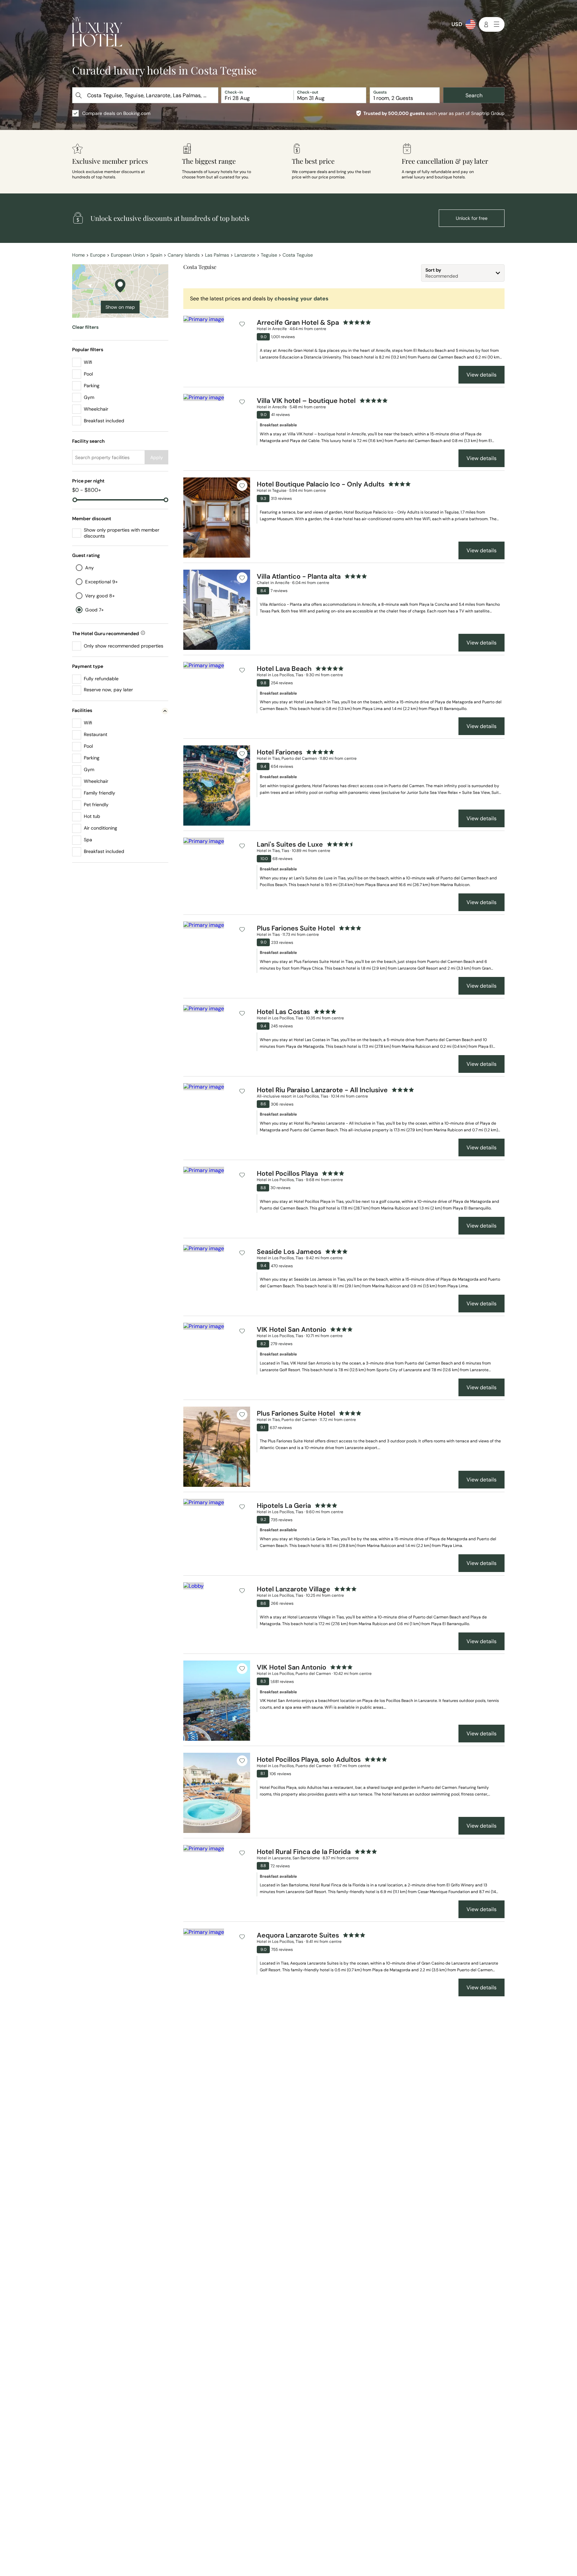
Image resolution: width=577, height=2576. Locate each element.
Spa (88, 840)
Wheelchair (96, 409)
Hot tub (92, 816)
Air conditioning (101, 828)
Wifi (88, 362)
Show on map (120, 307)
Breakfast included (104, 421)
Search (474, 95)
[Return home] (97, 33)
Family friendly (100, 793)
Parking (92, 386)
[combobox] (146, 95)
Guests (380, 92)
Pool (88, 374)
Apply (157, 457)
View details (482, 375)
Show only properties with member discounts (122, 533)
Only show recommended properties (124, 646)
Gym (89, 397)
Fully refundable (101, 679)
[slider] (75, 500)
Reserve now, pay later (108, 690)
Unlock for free (472, 218)
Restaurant (95, 734)
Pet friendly (96, 805)
